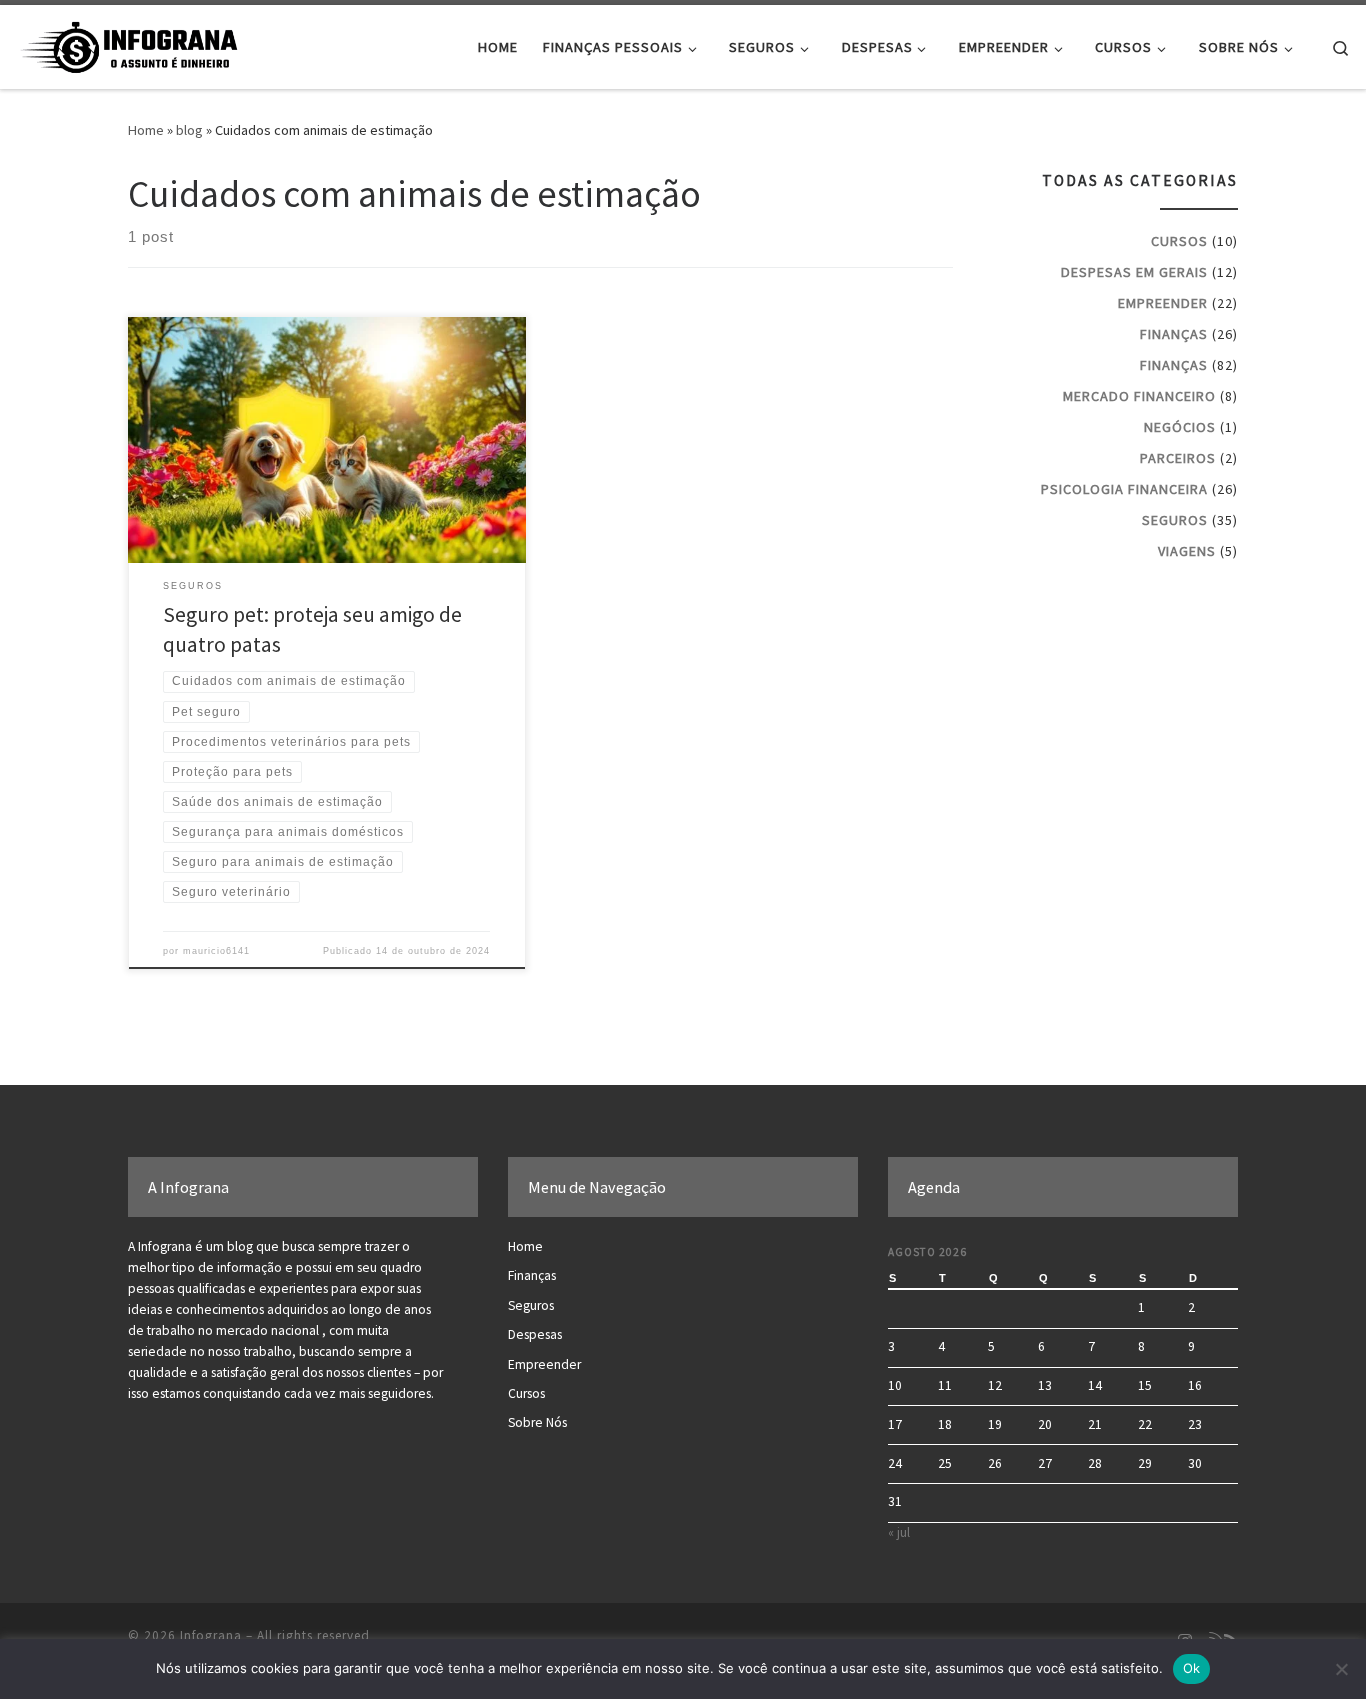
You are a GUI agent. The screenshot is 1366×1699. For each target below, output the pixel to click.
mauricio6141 (216, 951)
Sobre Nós (537, 1422)
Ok (1192, 1668)
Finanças (1174, 334)
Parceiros (1178, 458)
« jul (899, 1532)
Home (146, 130)
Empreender (1163, 303)
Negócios (1180, 427)
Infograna (211, 1635)
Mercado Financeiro (1139, 396)
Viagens (1187, 551)
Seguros (1175, 520)
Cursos (1179, 241)
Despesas (535, 1334)
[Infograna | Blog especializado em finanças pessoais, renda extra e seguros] (140, 43)
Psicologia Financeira (1124, 489)
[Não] (1341, 1669)
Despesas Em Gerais (1134, 272)
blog (189, 130)
